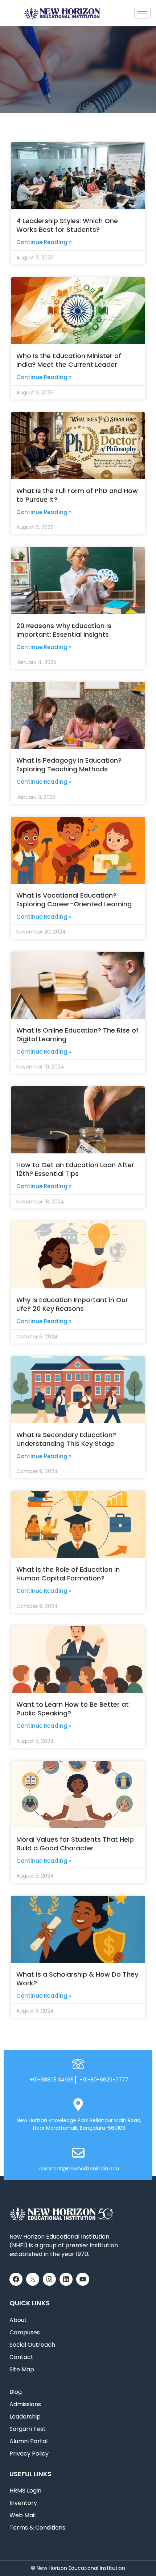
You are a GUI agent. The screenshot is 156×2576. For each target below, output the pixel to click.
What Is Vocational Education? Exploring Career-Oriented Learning (74, 900)
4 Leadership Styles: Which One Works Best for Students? (67, 225)
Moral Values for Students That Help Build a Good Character (75, 1844)
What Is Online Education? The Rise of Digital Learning (77, 1035)
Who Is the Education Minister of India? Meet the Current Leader (69, 360)
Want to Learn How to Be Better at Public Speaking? (73, 1709)
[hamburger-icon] (142, 13)
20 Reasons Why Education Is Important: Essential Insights (64, 630)
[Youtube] (83, 2279)
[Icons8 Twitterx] (33, 2279)
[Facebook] (16, 2279)
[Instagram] (49, 2279)
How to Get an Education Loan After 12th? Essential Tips (75, 1169)
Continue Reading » (44, 242)
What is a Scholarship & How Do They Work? (77, 1979)
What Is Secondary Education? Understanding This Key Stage (66, 1439)
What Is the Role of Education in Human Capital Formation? (68, 1574)
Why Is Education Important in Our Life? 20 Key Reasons (72, 1304)
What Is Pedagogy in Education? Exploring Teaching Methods (69, 765)
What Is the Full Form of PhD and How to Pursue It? (77, 495)
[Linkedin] (66, 2279)
